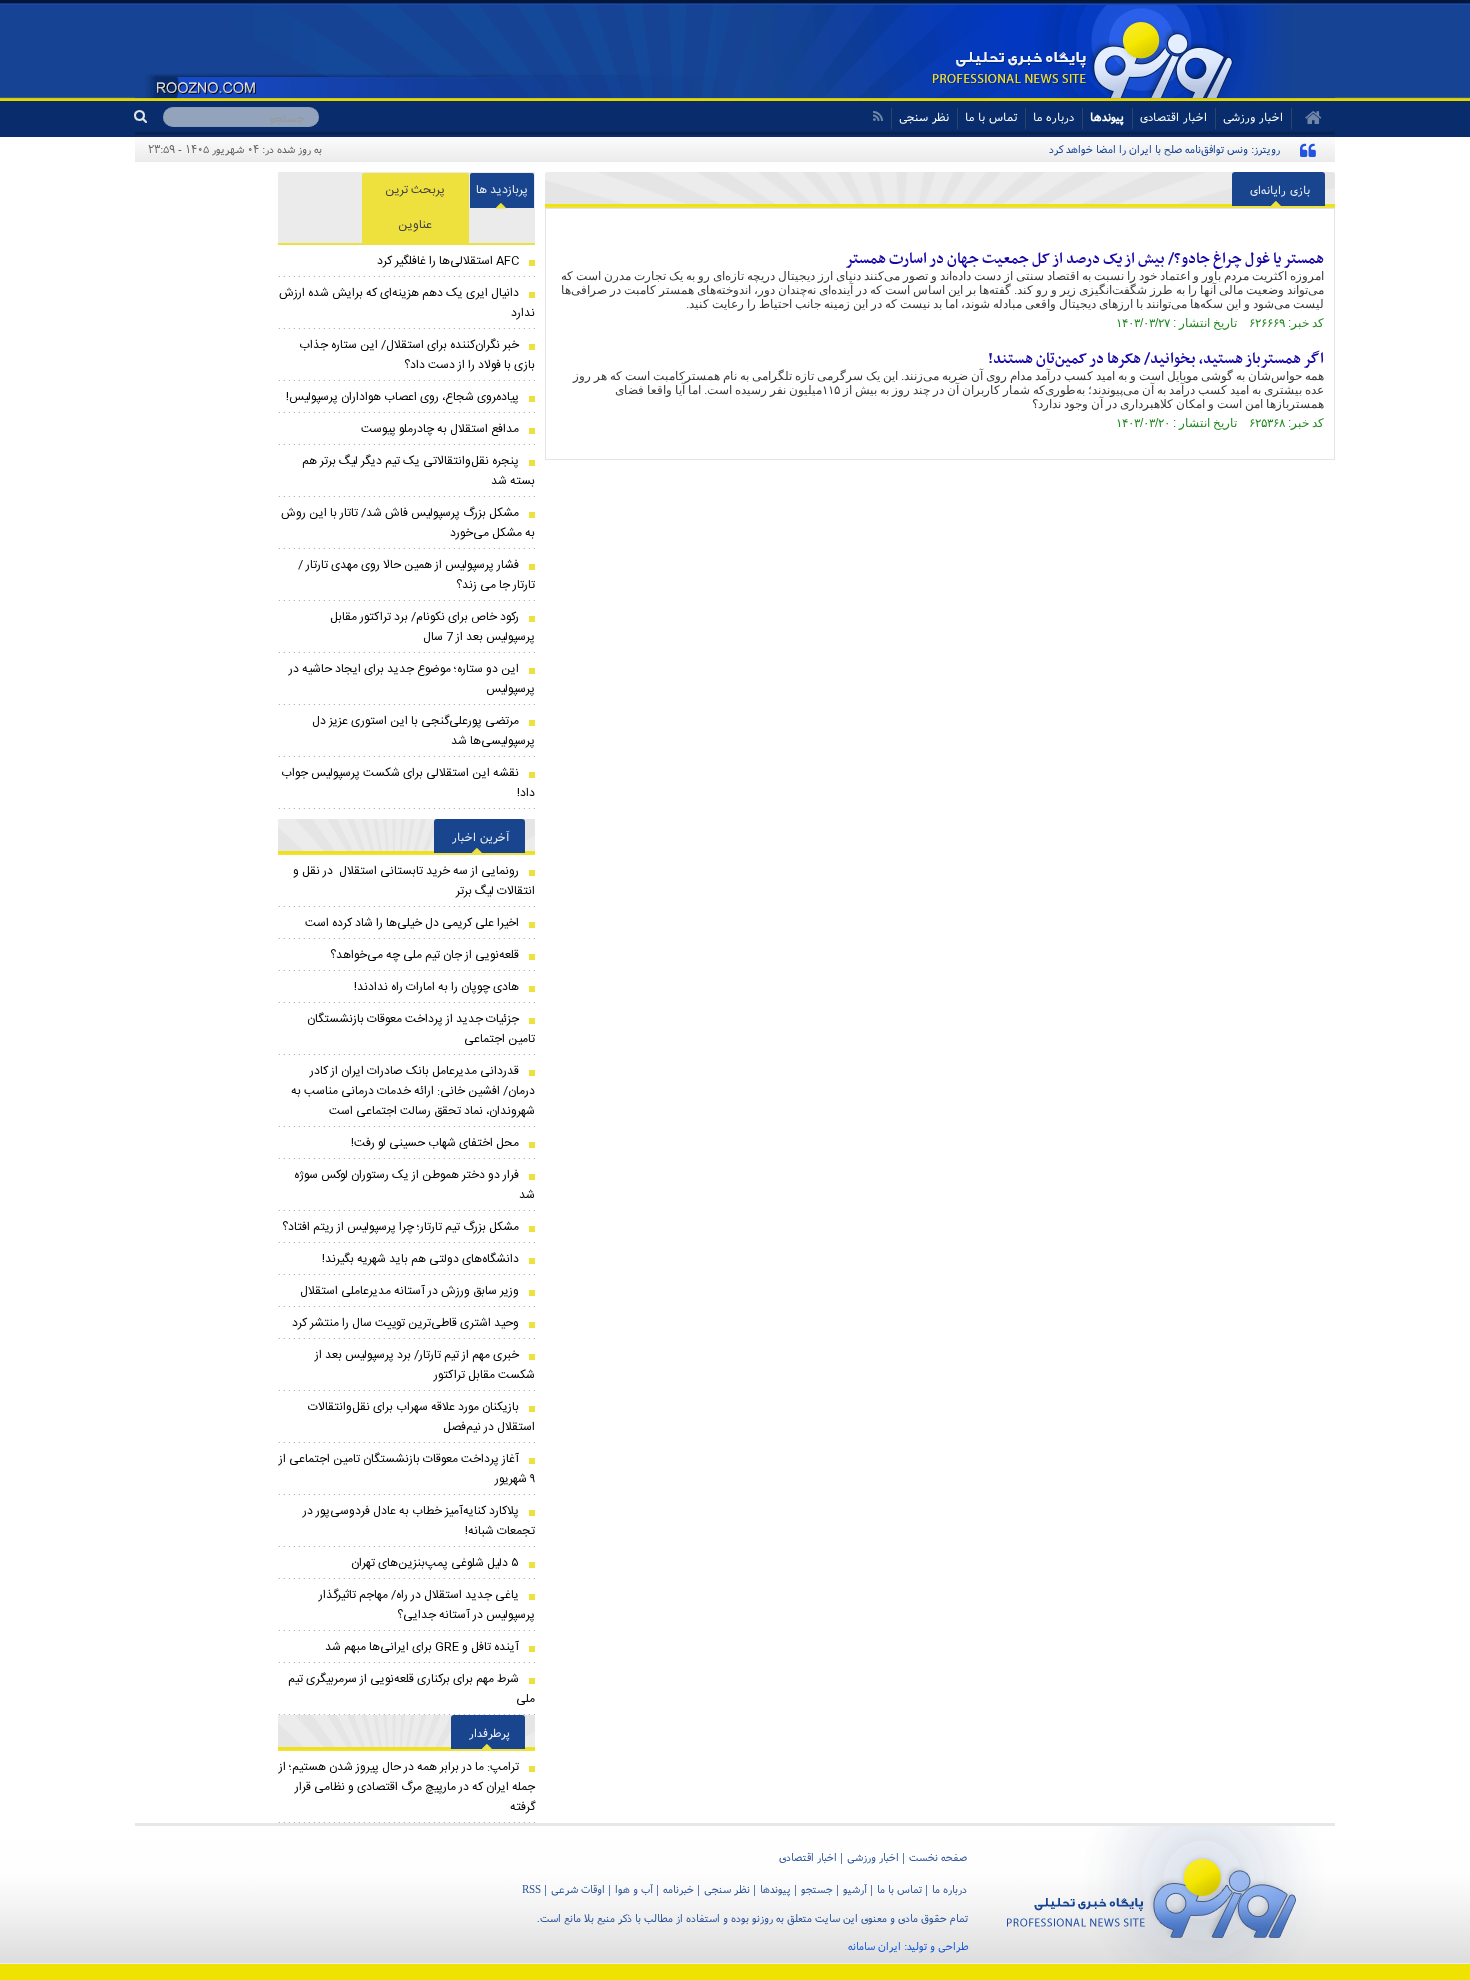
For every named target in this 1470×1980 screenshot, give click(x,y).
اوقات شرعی (578, 1889)
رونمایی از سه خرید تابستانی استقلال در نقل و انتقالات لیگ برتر (414, 881)
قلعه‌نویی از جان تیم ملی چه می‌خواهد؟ (424, 955)
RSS (531, 1889)
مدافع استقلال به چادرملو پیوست (440, 429)
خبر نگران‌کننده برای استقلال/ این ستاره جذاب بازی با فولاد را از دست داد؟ (417, 355)
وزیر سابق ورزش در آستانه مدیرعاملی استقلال (409, 1291)
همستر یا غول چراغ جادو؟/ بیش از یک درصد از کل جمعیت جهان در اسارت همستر (1084, 259)
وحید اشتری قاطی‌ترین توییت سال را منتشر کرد (405, 1323)
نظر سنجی (924, 116)
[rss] (877, 116)
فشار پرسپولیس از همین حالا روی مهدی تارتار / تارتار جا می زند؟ (416, 575)
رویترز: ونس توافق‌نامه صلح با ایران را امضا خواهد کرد (1164, 149)
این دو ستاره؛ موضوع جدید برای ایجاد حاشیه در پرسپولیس (412, 679)
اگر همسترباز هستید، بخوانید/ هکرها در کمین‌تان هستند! (1156, 359)
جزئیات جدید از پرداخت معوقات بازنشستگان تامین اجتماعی (421, 1029)
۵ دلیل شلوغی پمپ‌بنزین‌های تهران (435, 1563)
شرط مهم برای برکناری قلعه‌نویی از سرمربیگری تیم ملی (411, 1689)
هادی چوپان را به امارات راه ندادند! (436, 987)
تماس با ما (991, 116)
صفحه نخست (938, 1857)
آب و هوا (634, 1889)
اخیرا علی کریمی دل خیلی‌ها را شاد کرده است (412, 923)
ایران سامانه (874, 1946)
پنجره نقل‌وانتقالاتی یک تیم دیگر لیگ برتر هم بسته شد (418, 471)
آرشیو (855, 1889)
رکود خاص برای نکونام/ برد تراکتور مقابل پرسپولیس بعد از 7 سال (432, 627)
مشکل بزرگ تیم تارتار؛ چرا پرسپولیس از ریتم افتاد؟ (400, 1227)
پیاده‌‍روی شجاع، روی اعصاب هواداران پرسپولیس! (402, 397)
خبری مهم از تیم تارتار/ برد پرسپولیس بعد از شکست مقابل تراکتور (425, 1365)
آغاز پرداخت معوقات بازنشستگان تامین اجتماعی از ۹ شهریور (407, 1469)
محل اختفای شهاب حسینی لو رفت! (435, 1143)
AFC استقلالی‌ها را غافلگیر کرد (448, 261)
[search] (148, 117)
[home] (1306, 118)
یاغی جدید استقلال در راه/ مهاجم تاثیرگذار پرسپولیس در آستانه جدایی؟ (427, 1605)
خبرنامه (678, 1889)
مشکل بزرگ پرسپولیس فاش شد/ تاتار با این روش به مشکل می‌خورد (408, 523)
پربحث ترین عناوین (415, 207)
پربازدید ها (502, 190)
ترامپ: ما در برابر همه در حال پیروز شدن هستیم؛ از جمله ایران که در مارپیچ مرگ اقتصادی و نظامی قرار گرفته (407, 1787)
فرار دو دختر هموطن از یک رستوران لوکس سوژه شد (414, 1185)
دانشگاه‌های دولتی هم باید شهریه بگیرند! (420, 1259)
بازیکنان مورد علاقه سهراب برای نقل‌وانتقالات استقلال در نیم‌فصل (421, 1417)
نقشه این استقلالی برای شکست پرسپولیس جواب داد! (408, 783)
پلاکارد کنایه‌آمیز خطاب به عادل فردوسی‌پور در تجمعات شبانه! (419, 1521)
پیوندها (1107, 116)
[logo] (1151, 1894)
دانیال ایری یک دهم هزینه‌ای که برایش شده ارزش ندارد (407, 303)
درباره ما (1053, 116)
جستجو (817, 1889)
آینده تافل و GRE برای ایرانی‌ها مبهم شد (422, 1647)
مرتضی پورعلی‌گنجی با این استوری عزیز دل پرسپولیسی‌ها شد (423, 731)
